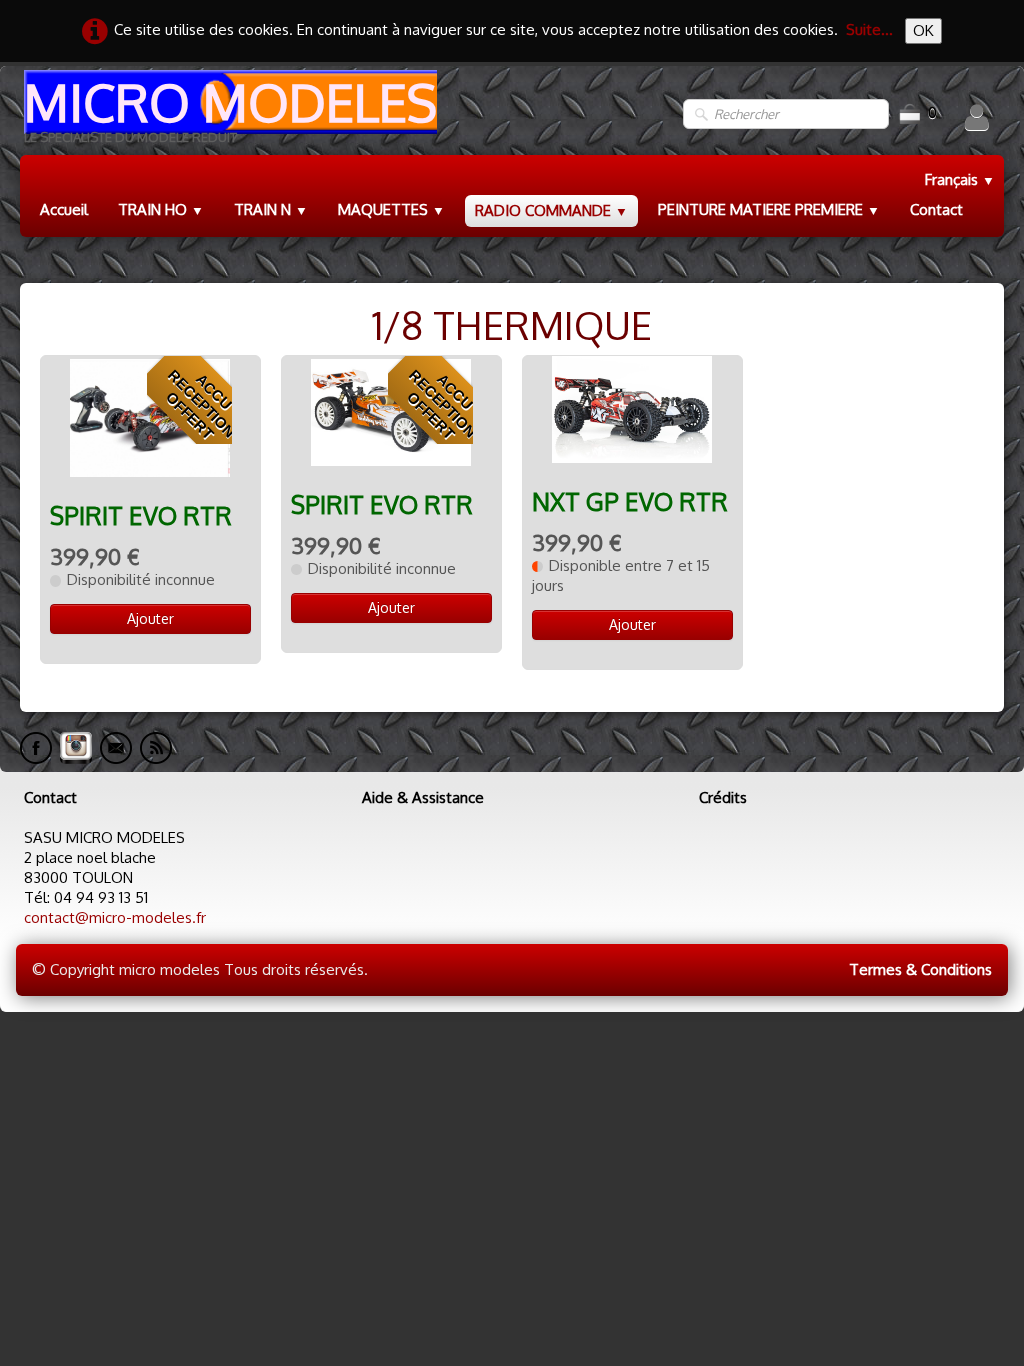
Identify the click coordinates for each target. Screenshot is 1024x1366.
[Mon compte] (977, 117)
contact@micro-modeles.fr (115, 917)
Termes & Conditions (920, 969)
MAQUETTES (391, 209)
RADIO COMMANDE (551, 210)
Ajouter (150, 618)
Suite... (869, 29)
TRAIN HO (161, 209)
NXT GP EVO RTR (630, 501)
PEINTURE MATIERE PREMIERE (769, 209)
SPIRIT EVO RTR (141, 515)
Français (960, 179)
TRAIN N (271, 209)
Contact (936, 209)
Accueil (64, 209)
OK (923, 30)
